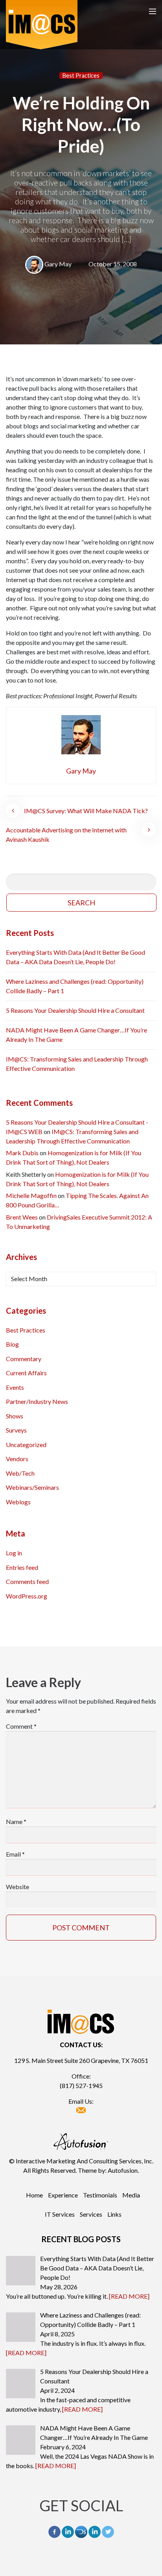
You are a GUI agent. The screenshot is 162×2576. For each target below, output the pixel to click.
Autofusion (123, 2170)
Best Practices (81, 76)
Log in (14, 1553)
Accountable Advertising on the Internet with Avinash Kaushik (66, 835)
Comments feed (27, 1581)
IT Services (60, 2214)
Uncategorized (26, 1445)
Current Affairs (26, 1373)
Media (131, 2195)
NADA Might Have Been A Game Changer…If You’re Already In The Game (76, 1035)
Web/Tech (20, 1473)
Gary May (58, 264)
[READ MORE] (129, 2296)
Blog (12, 1344)
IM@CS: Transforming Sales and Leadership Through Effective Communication (77, 1064)
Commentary (24, 1359)
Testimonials (100, 2195)
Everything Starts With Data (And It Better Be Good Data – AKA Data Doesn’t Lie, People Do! (75, 957)
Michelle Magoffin (31, 1195)
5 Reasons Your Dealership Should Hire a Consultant (75, 1010)
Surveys (16, 1430)
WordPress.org (27, 1596)
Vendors (17, 1459)
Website (17, 1887)
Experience (63, 2195)
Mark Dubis (22, 1153)
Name (16, 1821)
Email (15, 1854)
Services (91, 2214)
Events (15, 1387)
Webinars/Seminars (32, 1487)
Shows (15, 1416)
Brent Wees (22, 1217)
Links (114, 2214)
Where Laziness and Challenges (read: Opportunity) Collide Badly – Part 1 (75, 986)
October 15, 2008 (113, 264)
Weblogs (18, 1502)
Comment (21, 1726)
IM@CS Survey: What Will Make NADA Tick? (86, 811)
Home (34, 2195)
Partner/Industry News (37, 1401)
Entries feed (22, 1567)
